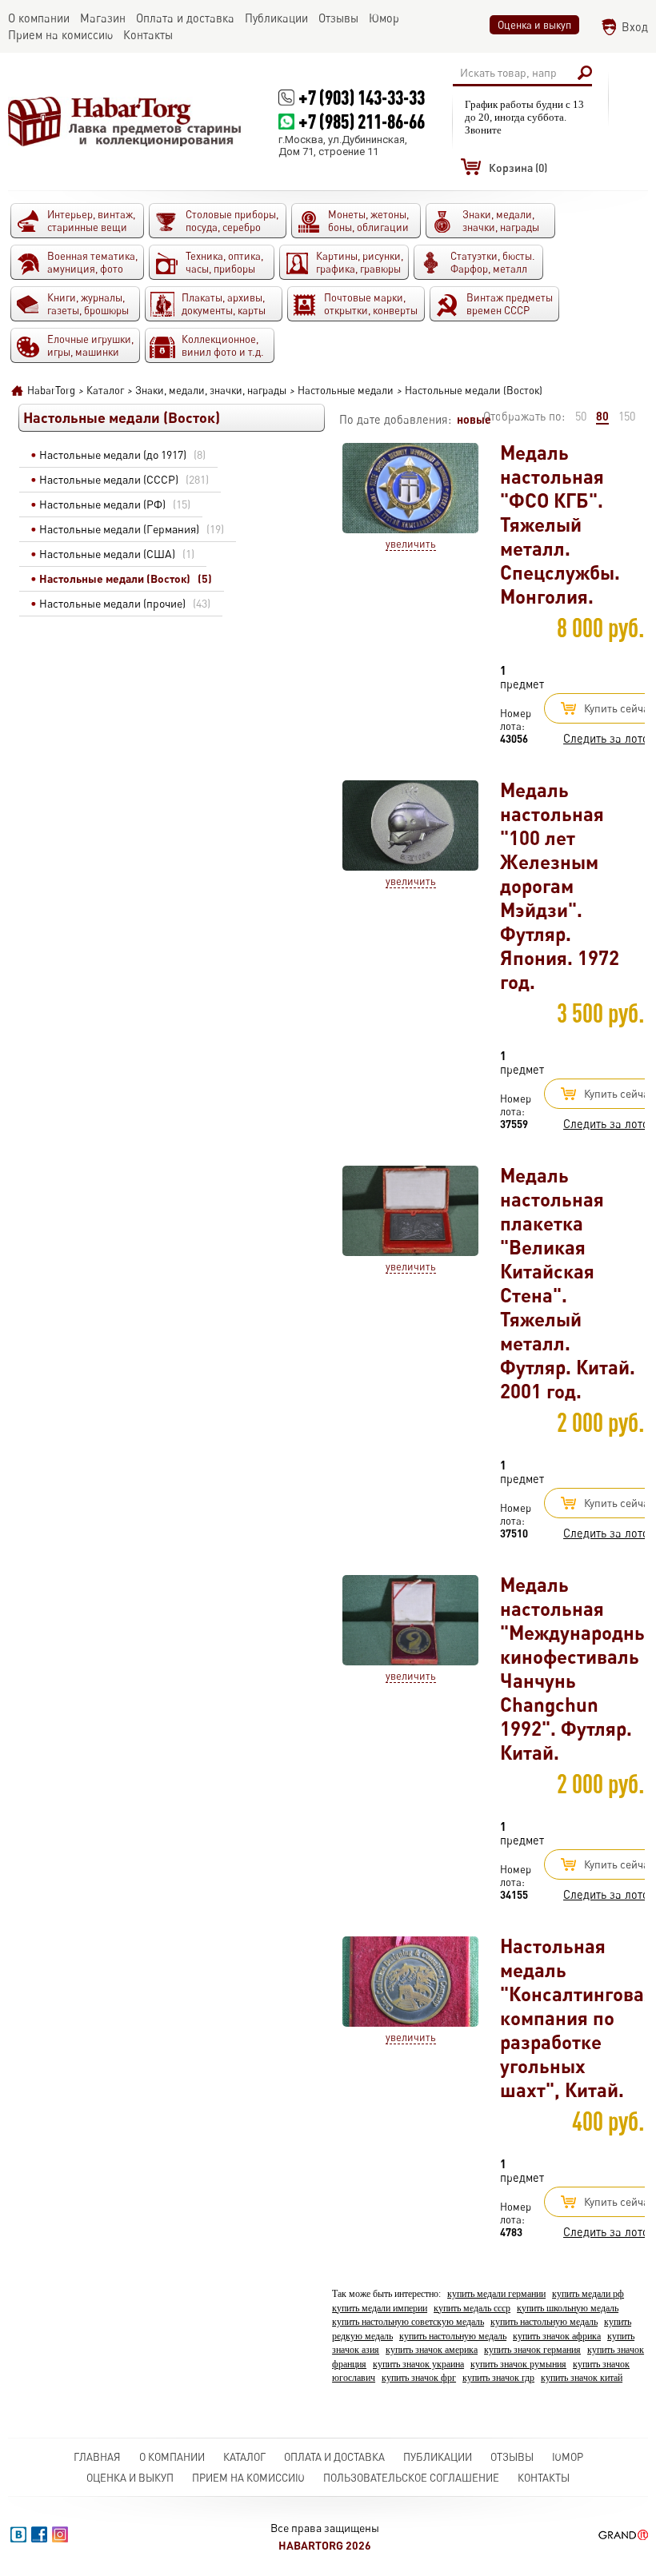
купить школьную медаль (568, 2309)
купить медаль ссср (472, 2309)
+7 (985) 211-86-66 (362, 121)
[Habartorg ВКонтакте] (18, 2534)
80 (602, 416)
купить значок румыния (518, 2365)
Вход (635, 27)
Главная (97, 2457)
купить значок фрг (419, 2378)
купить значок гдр (498, 2378)
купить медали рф (588, 2294)
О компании (172, 2457)
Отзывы (512, 2457)
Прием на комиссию (248, 2478)
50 (581, 416)
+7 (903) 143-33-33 (362, 97)
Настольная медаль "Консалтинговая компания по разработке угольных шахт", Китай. (577, 2018)
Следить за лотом (610, 738)
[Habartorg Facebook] (39, 2534)
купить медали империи (380, 2309)
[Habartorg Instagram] (60, 2534)
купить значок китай (582, 2378)
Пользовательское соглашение (411, 2478)
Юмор (568, 2457)
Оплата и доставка (334, 2457)
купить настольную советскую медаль (408, 2322)
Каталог (244, 2457)
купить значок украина (418, 2365)
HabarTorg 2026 (325, 2545)
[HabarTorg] (125, 121)
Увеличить (411, 544)
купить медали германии (496, 2294)
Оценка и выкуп (534, 25)
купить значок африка (557, 2337)
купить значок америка (432, 2350)
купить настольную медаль (544, 2322)
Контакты (544, 2478)
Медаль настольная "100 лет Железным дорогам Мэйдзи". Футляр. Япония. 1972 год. (560, 885)
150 (627, 416)
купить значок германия (532, 2350)
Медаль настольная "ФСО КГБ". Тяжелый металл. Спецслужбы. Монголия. (560, 524)
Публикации (438, 2457)
